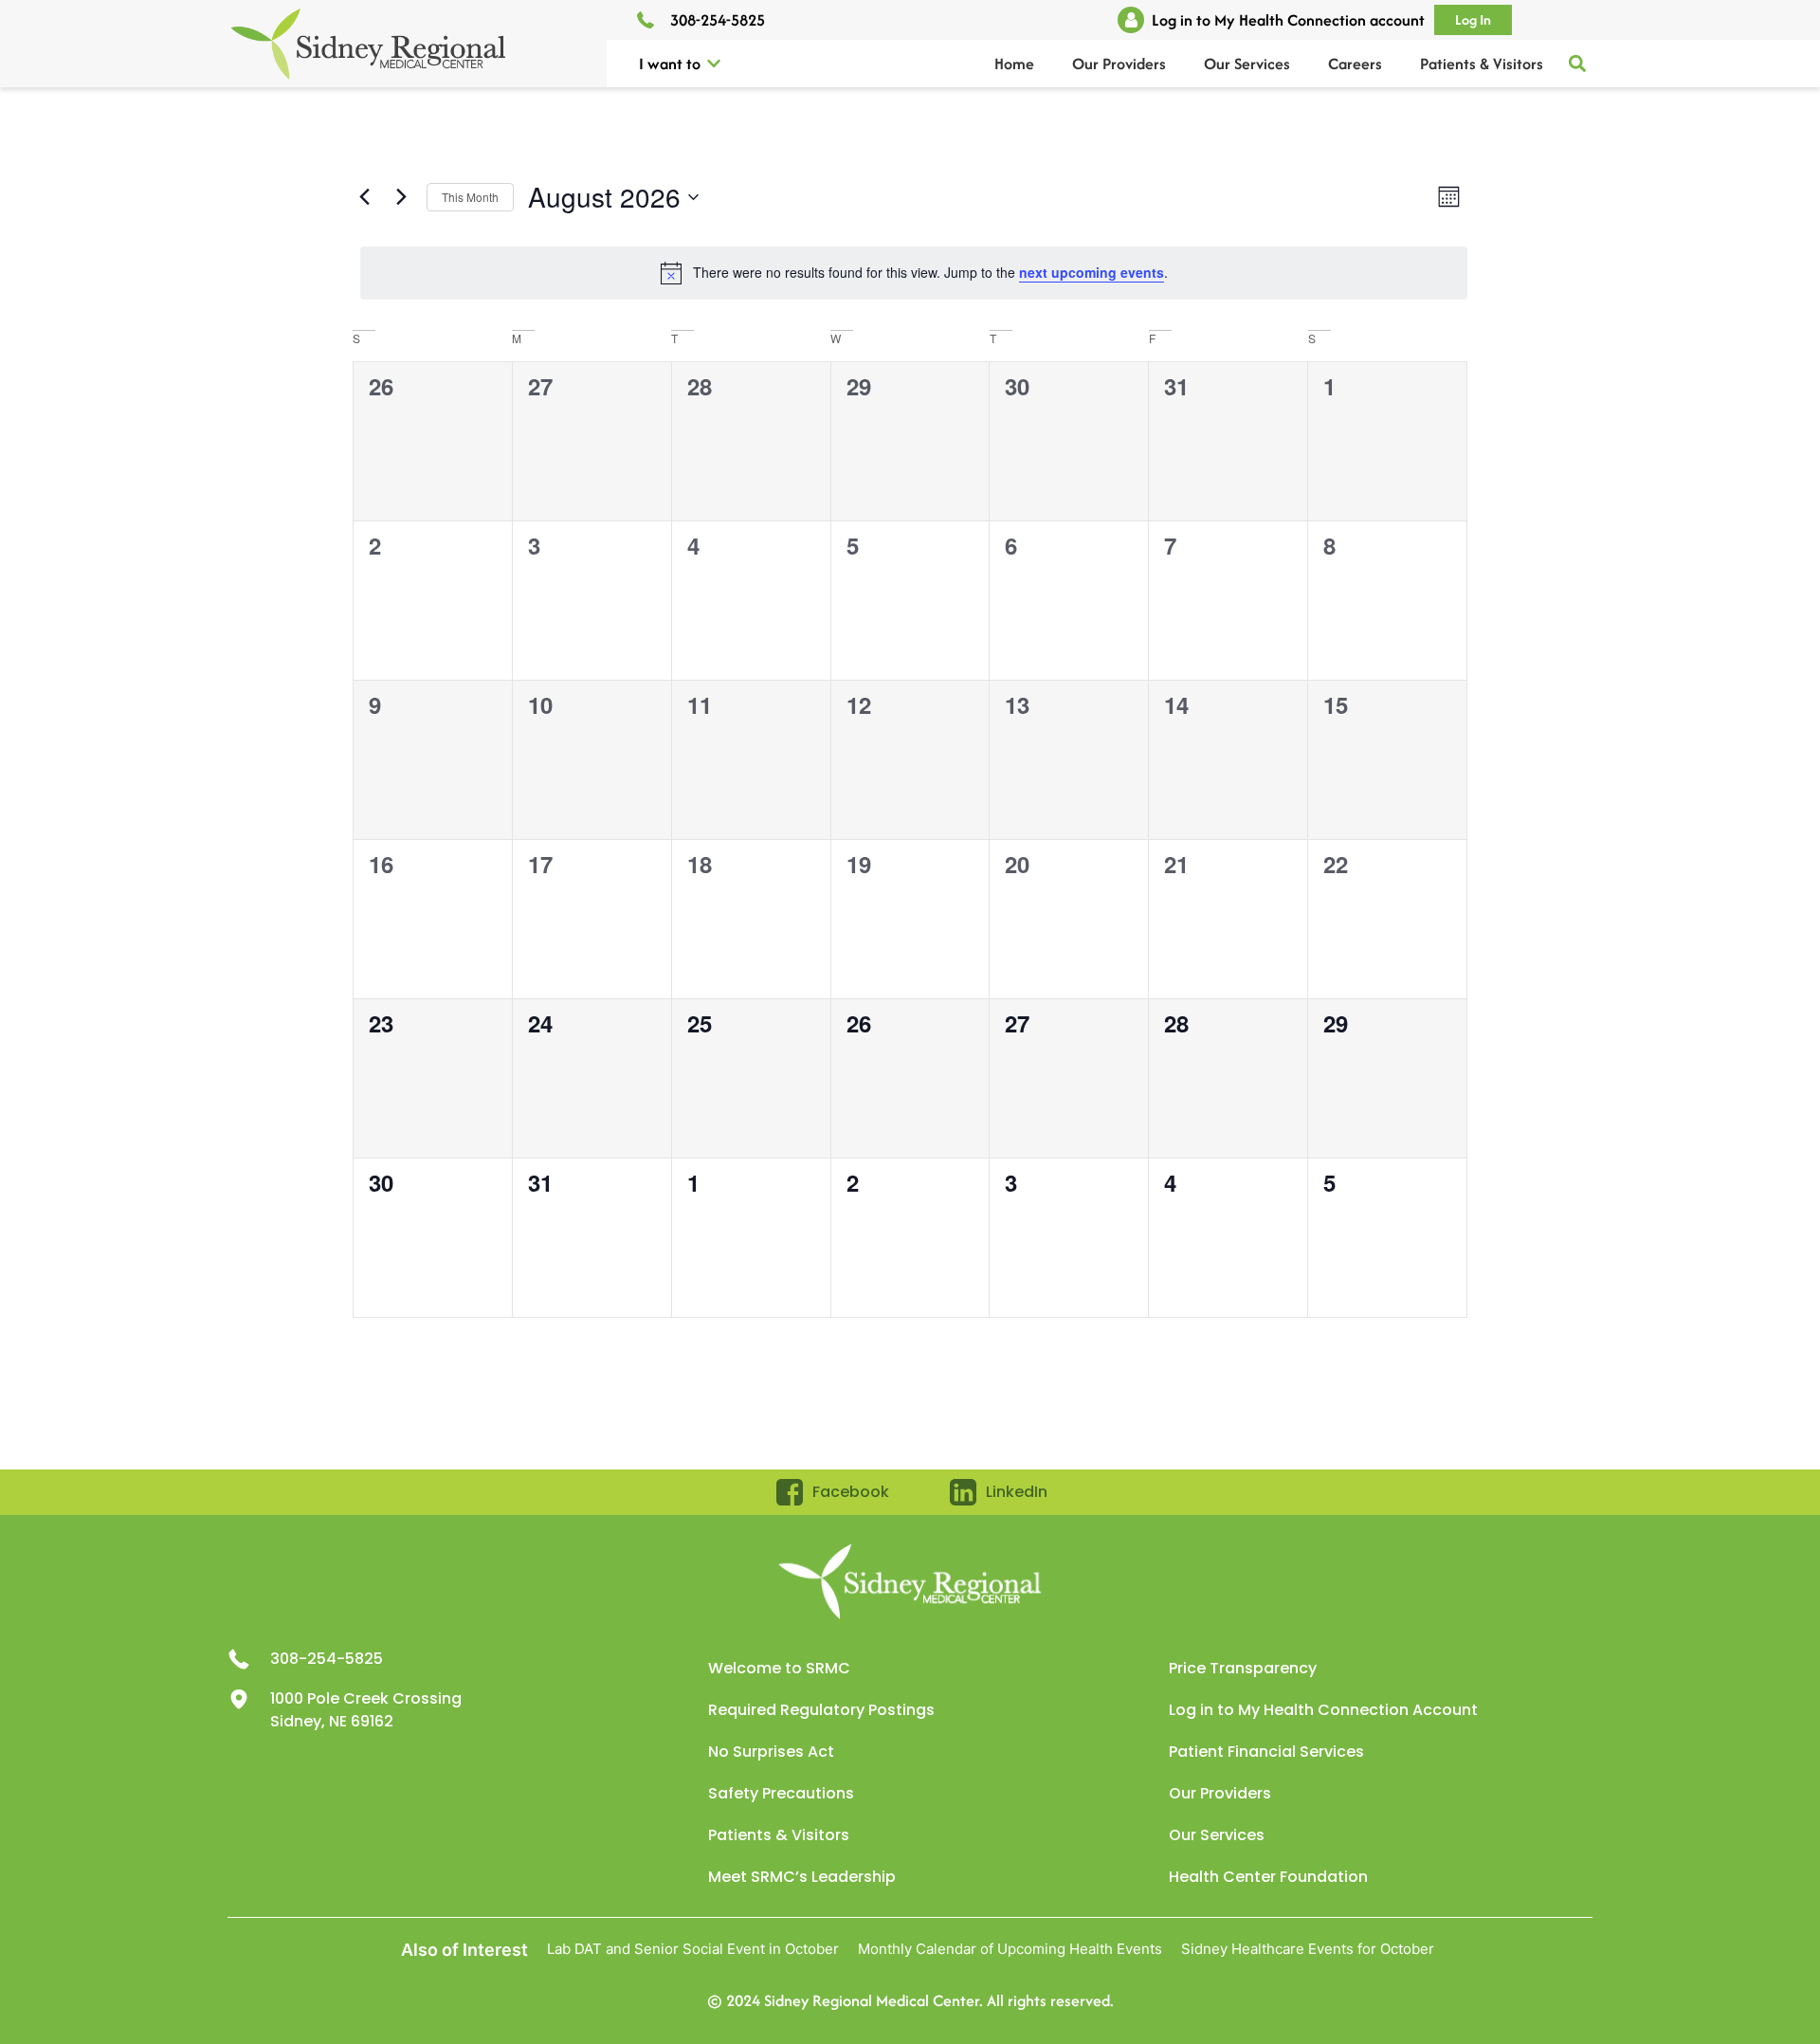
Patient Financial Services (1266, 1752)
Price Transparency (1243, 1668)
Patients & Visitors (1482, 64)
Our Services (1247, 64)
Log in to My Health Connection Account (1323, 1710)
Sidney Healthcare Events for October (1308, 1949)
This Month (470, 197)
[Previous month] (364, 197)
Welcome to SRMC (779, 1668)
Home (1014, 64)
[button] (714, 64)
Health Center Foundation (1268, 1877)
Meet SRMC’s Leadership (802, 1877)
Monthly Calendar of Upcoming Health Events (1010, 1949)
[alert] (914, 273)
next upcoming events (1092, 272)
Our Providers (1119, 64)
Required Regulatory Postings (821, 1710)
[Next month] (401, 197)
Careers (1355, 64)
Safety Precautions (781, 1793)
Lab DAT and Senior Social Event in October (693, 1949)
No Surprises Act (771, 1752)
